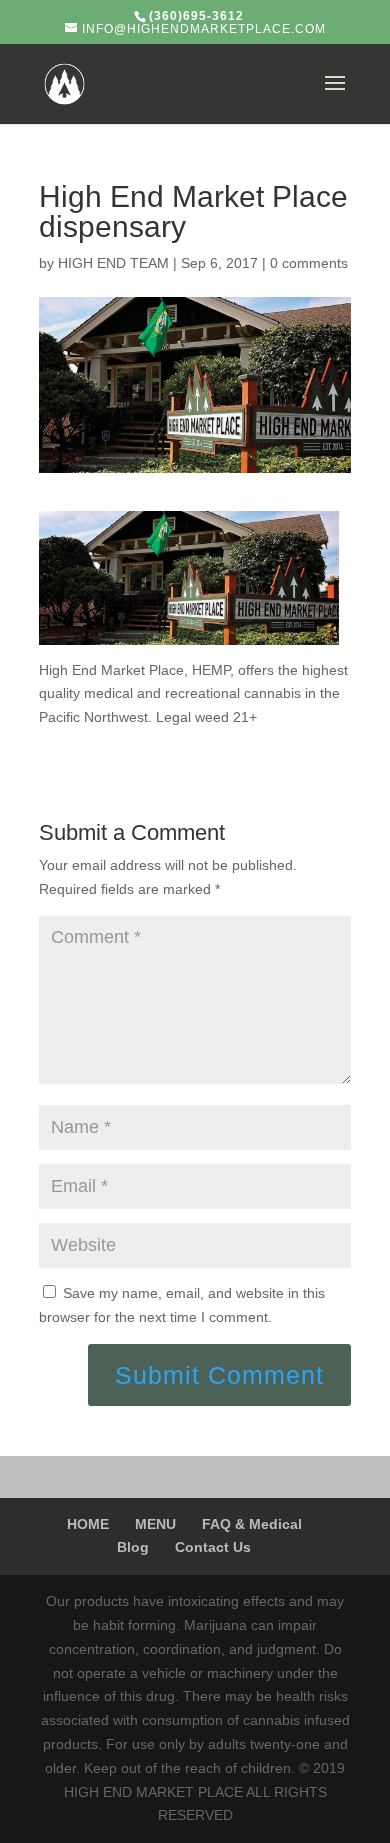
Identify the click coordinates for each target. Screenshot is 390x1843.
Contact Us (213, 1547)
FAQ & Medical (252, 1524)
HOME (88, 1524)
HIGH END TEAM (113, 263)
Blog (133, 1547)
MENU (155, 1524)
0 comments (309, 263)
